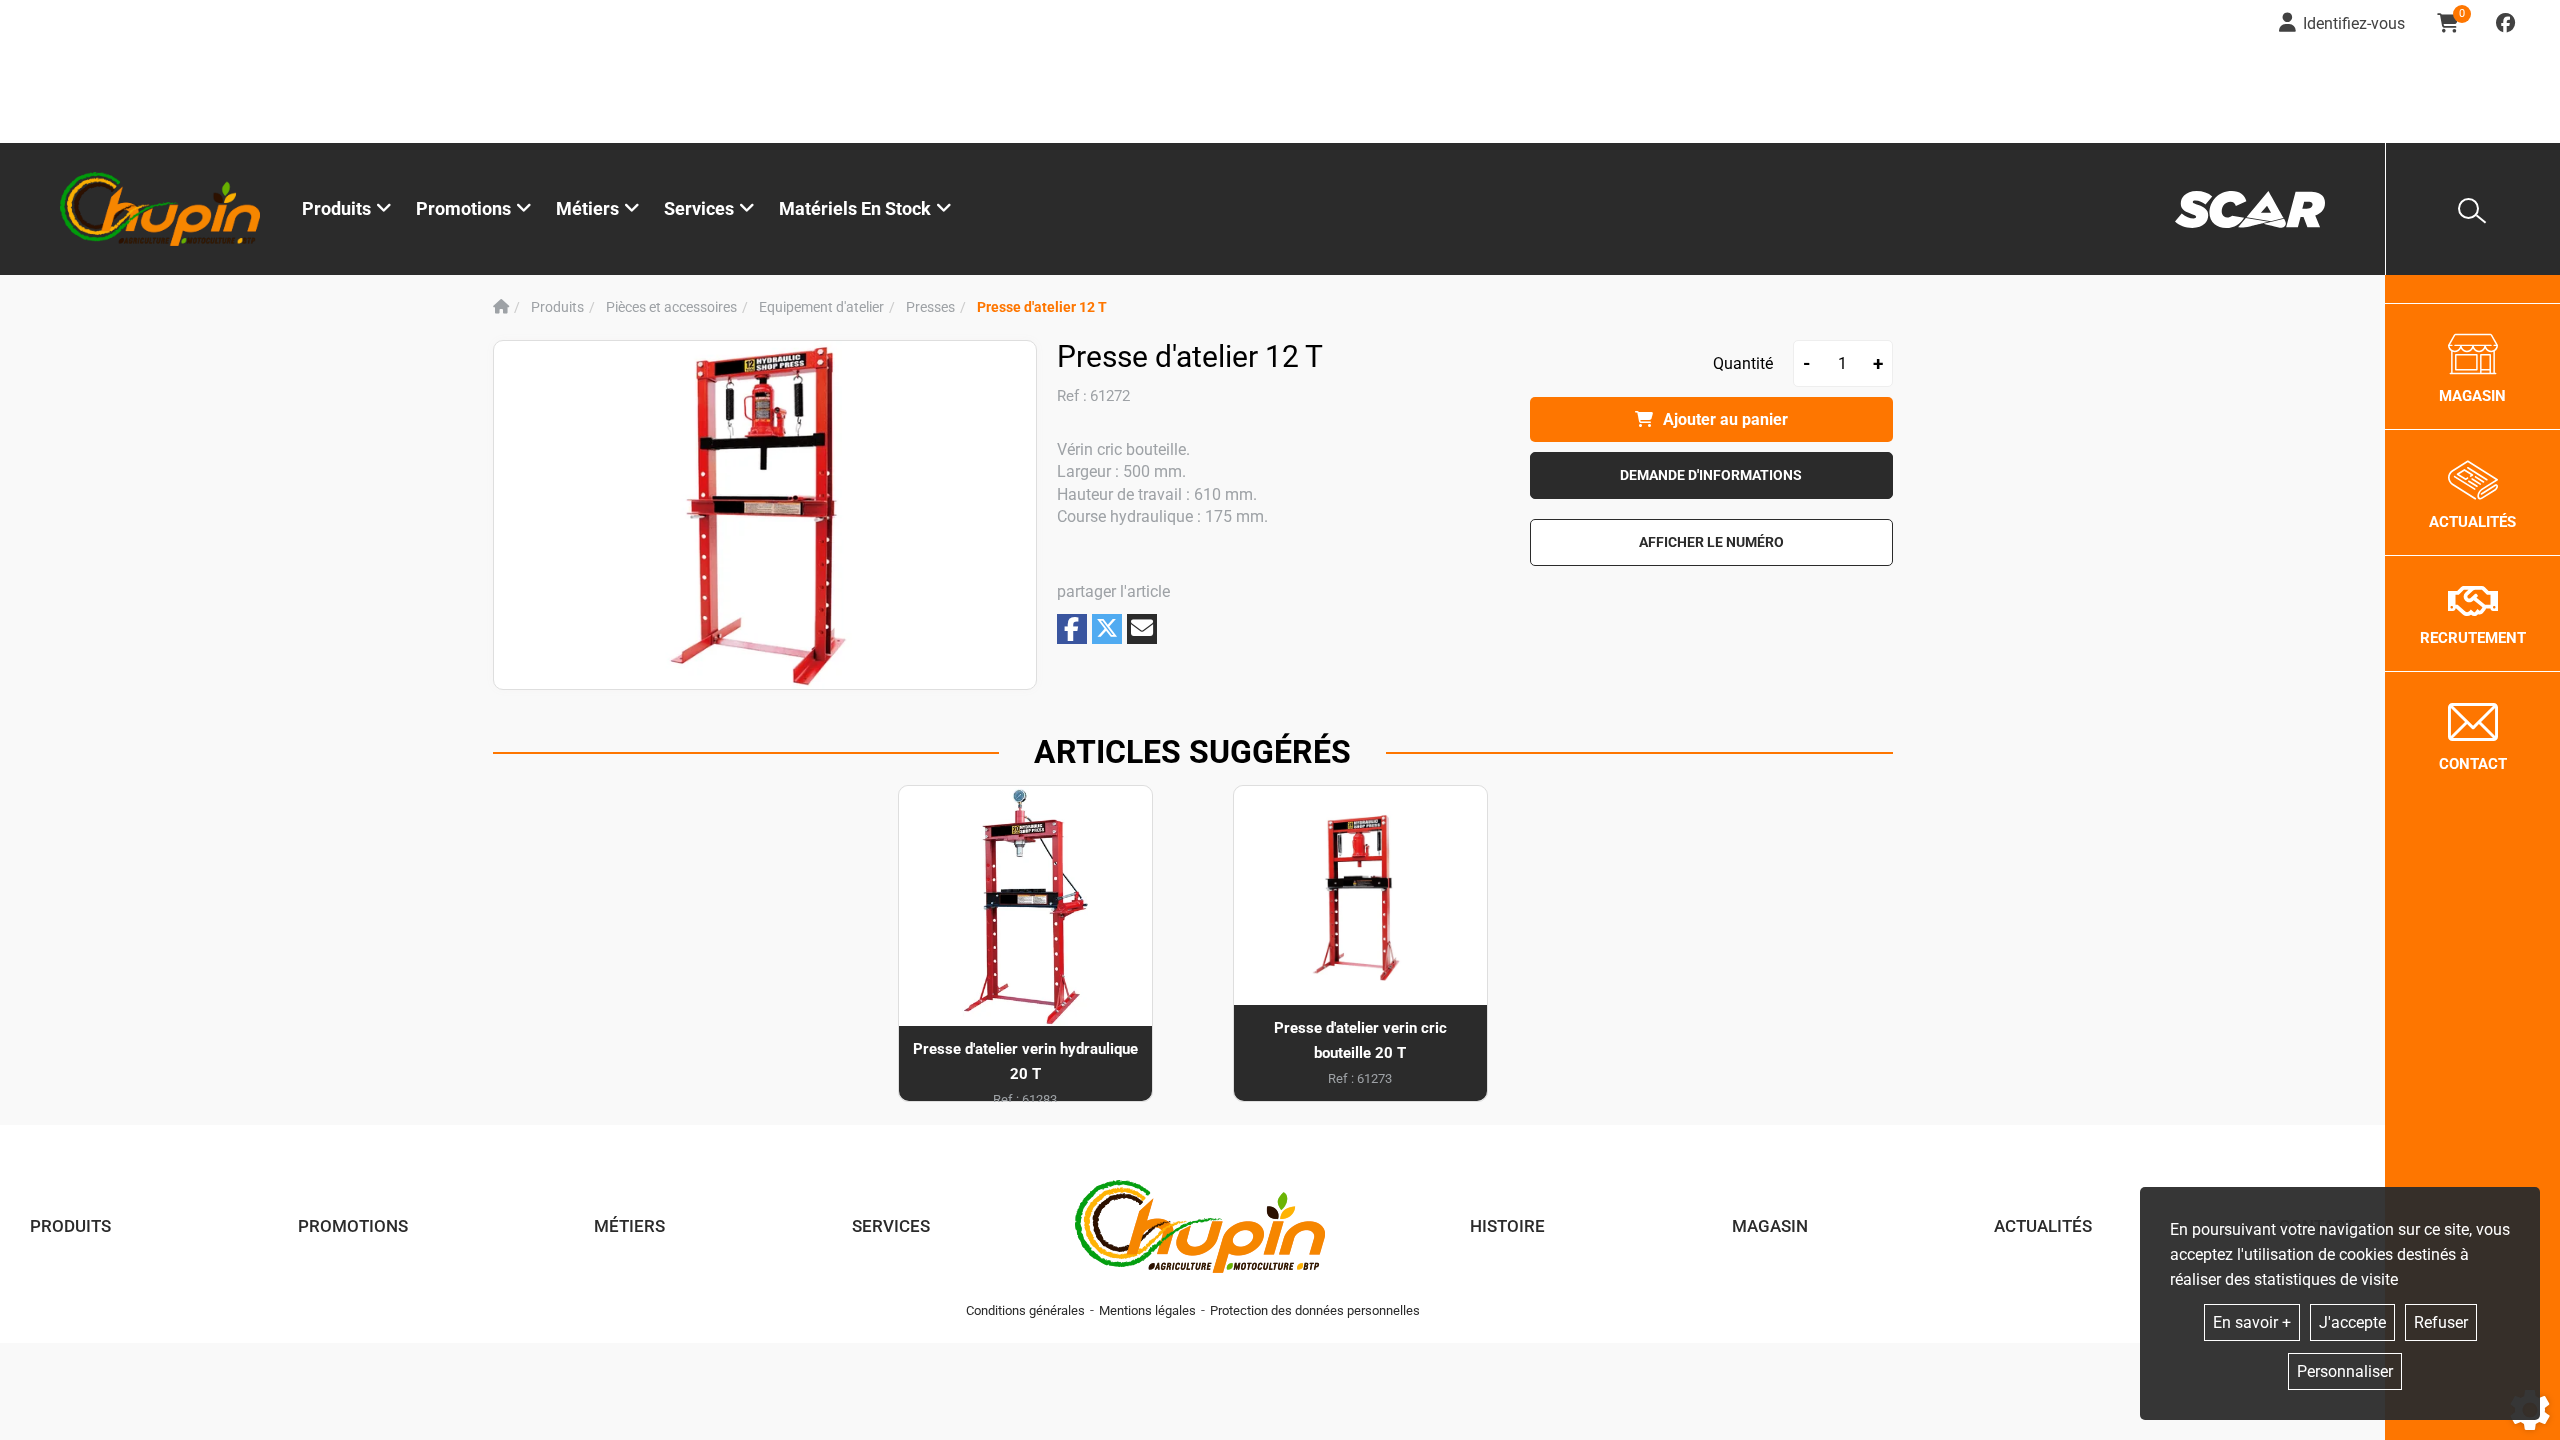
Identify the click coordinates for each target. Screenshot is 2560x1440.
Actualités (2043, 1226)
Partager (1072, 628)
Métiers (629, 1226)
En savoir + (2252, 1322)
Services (891, 1226)
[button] (1042, 307)
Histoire (1507, 1226)
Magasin (1770, 1226)
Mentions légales (1147, 1310)
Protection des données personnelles (1315, 1310)
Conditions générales (1025, 1310)
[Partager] (1142, 629)
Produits (336, 208)
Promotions (463, 208)
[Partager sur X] (1107, 629)
